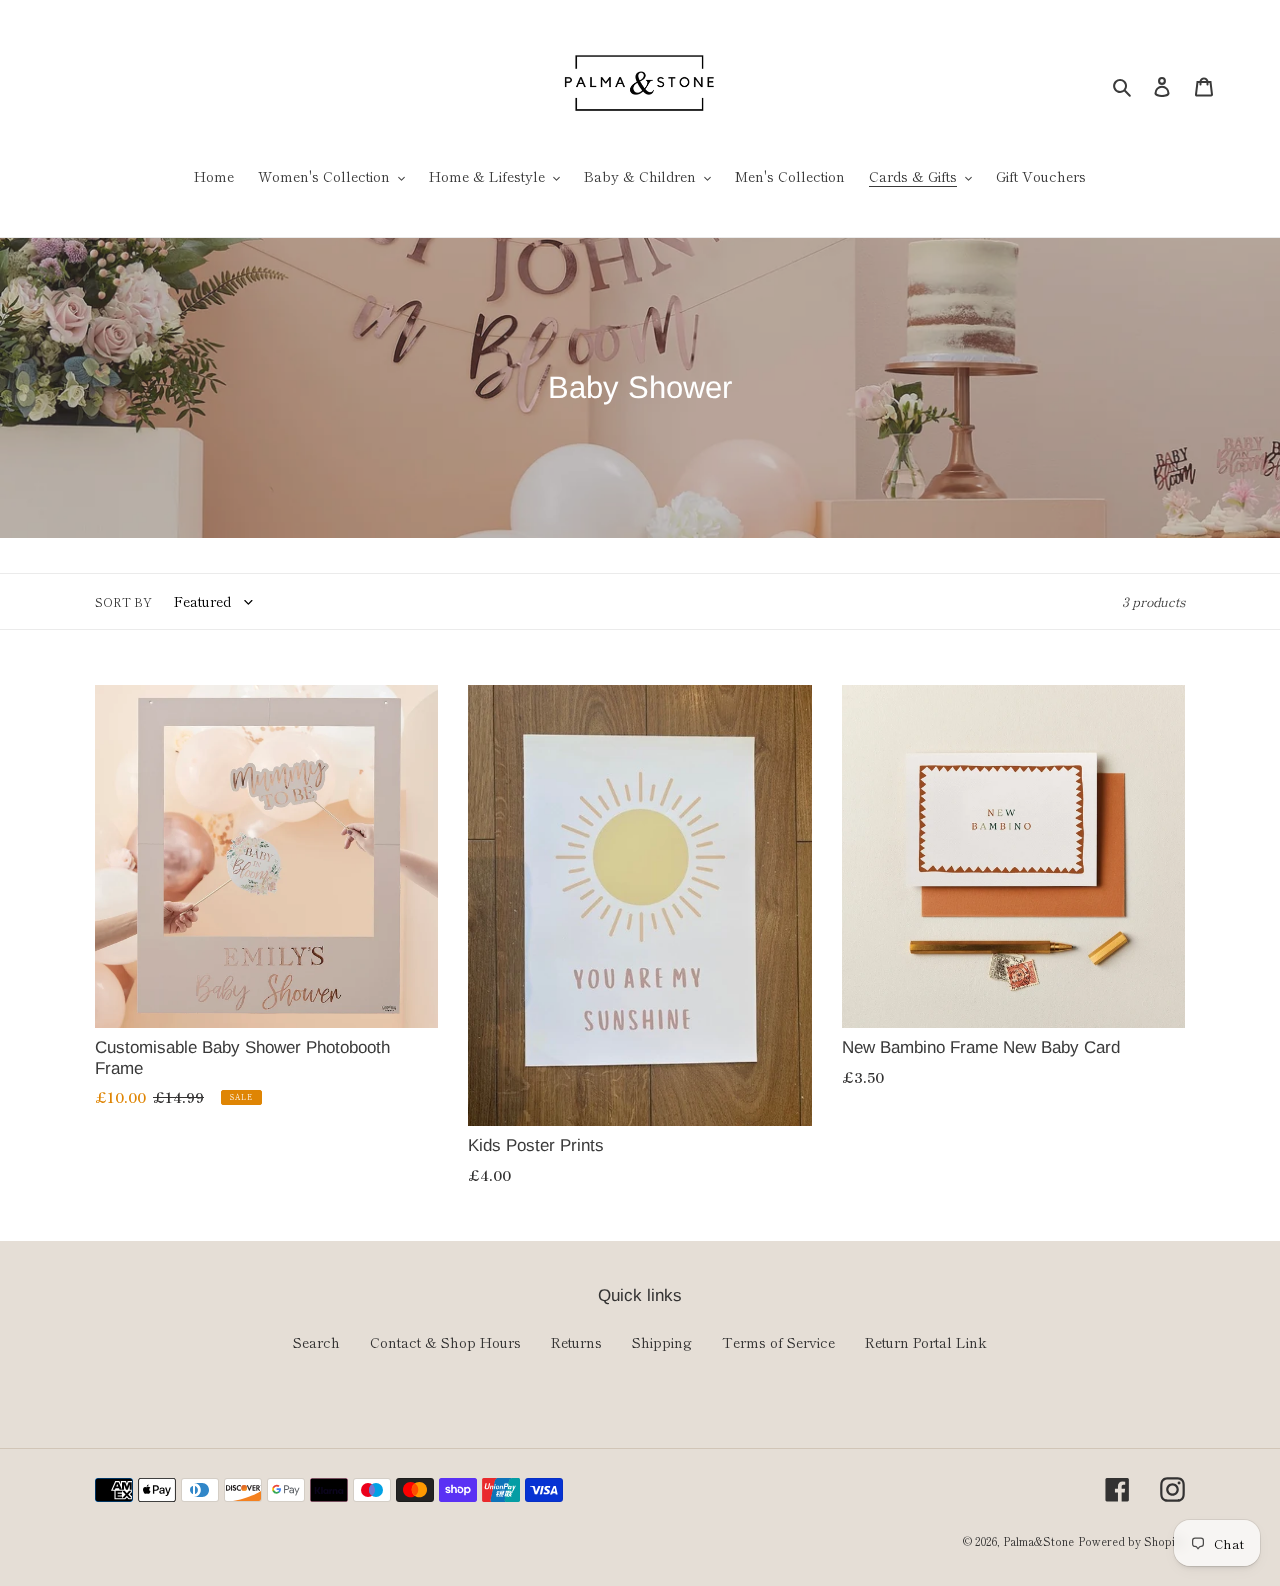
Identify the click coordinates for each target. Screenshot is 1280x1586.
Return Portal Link (926, 1342)
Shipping (662, 1342)
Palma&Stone (1038, 1541)
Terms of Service (778, 1342)
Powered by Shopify (1131, 1541)
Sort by (123, 601)
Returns (576, 1342)
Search (316, 1342)
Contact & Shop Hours (445, 1342)
